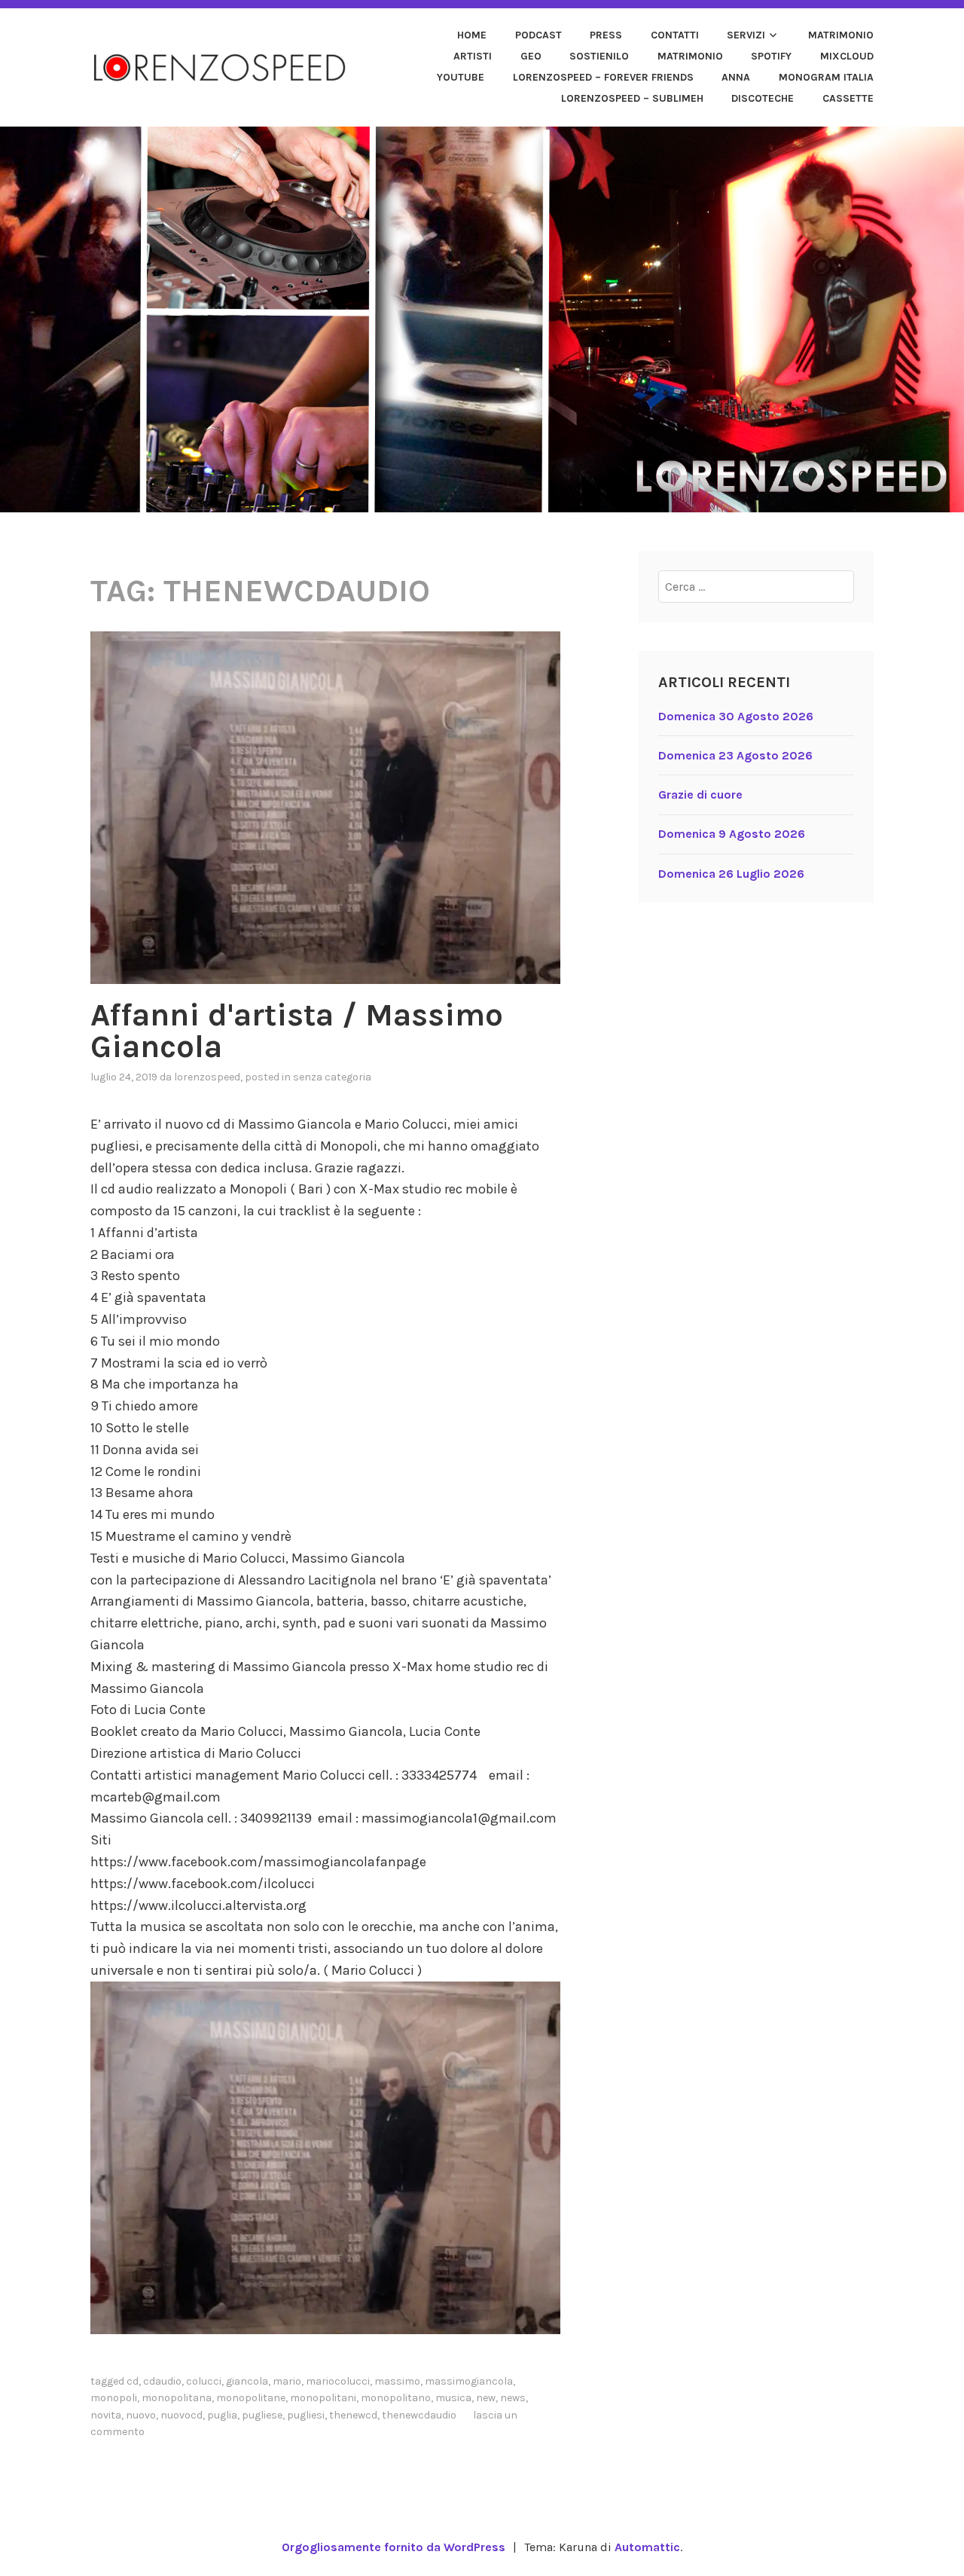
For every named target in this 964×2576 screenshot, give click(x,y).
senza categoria (332, 1077)
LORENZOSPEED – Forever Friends (603, 77)
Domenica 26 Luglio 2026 (731, 874)
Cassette (848, 98)
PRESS (606, 35)
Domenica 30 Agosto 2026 (736, 716)
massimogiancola (469, 2381)
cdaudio (162, 2381)
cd (133, 2381)
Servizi (746, 35)
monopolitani (323, 2398)
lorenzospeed (207, 1077)
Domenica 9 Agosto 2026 (732, 834)
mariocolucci (338, 2381)
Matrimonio (841, 35)
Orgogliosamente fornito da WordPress (394, 2547)
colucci (204, 2381)
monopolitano (396, 2398)
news (513, 2398)
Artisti (473, 56)
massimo (397, 2381)
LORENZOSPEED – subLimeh (632, 98)
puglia (222, 2415)
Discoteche (763, 98)
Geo (531, 56)
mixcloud (847, 56)
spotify (771, 56)
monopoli (114, 2398)
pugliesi (306, 2415)
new (486, 2398)
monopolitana (177, 2398)
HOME (472, 35)
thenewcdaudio (419, 2415)
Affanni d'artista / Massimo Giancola (297, 1031)
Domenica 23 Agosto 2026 (735, 755)
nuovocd (182, 2415)
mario (287, 2381)
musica (453, 2398)
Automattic (647, 2547)
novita (106, 2415)
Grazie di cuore (700, 794)
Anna (736, 77)
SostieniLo (599, 56)
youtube (461, 77)
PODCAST (538, 35)
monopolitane (251, 2398)
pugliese (262, 2415)
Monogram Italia (826, 77)
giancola (247, 2381)
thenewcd (353, 2415)
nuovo (141, 2415)
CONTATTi (675, 35)
